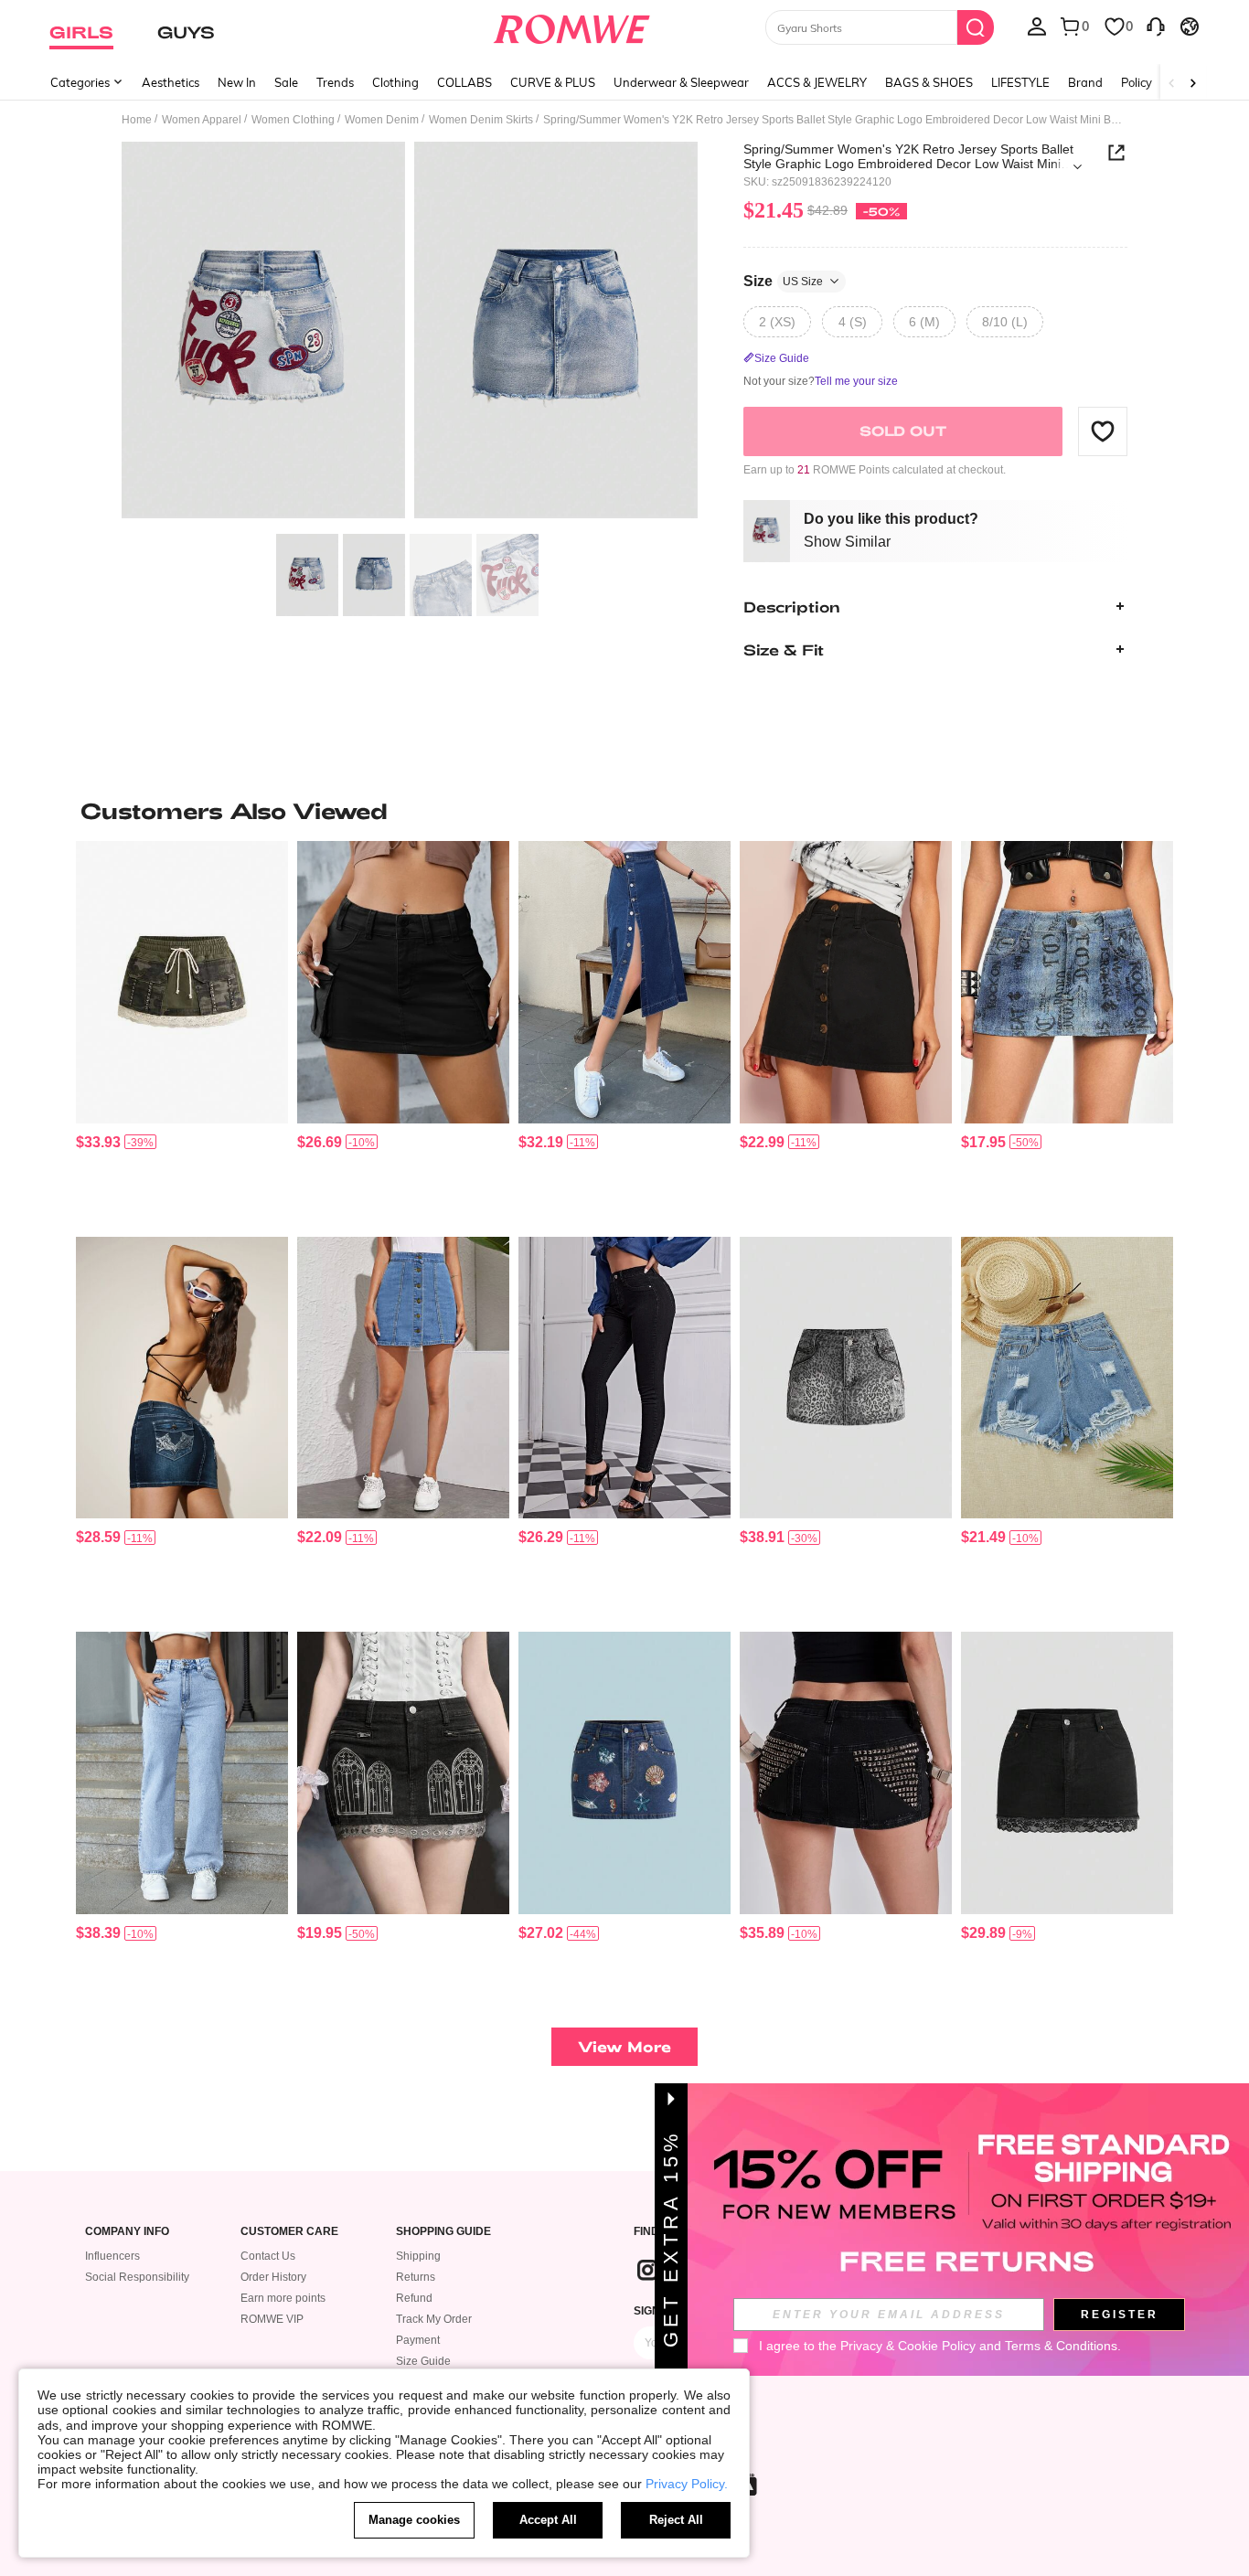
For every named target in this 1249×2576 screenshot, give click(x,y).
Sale (286, 82)
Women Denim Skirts (481, 120)
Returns (416, 2277)
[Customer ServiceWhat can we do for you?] (1156, 26)
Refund (414, 2298)
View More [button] (624, 2046)
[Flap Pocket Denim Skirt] (403, 982)
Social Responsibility (137, 2277)
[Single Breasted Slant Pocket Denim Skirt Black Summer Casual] (846, 982)
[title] (624, 811)
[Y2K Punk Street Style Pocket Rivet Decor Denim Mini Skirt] (846, 1773)
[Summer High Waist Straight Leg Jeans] (182, 1773)
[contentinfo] (98, 1142)
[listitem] (182, 1032)
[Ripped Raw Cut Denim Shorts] (1067, 1378)
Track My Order (434, 2319)
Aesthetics (171, 82)
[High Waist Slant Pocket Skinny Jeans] (624, 1378)
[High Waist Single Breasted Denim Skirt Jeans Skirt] (624, 982)
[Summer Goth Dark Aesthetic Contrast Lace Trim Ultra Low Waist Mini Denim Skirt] (1067, 1773)
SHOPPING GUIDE (443, 2232)
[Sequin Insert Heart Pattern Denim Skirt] (182, 1378)
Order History (273, 2277)
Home (137, 120)
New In (237, 82)
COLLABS (464, 82)
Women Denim (382, 120)
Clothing (395, 82)
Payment (418, 2340)
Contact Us (268, 2256)
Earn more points (283, 2298)
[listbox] (1037, 26)
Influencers (112, 2256)
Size (783, 280)
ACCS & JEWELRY (817, 82)
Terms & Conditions (1061, 2346)
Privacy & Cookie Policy (908, 2346)
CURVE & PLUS (553, 82)
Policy (1137, 82)
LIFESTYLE (1020, 82)
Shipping (418, 2256)
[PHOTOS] (410, 333)
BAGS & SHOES (929, 82)
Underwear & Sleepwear (681, 82)
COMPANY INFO (127, 2232)
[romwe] (572, 26)
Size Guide (423, 2361)
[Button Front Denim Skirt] (403, 1378)
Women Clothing (293, 120)
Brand (1085, 82)
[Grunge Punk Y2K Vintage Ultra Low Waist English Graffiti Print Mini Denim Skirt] (1067, 982)
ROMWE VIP (272, 2319)
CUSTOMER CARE (289, 2232)
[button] (1103, 431)
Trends (335, 82)
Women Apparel (202, 120)
